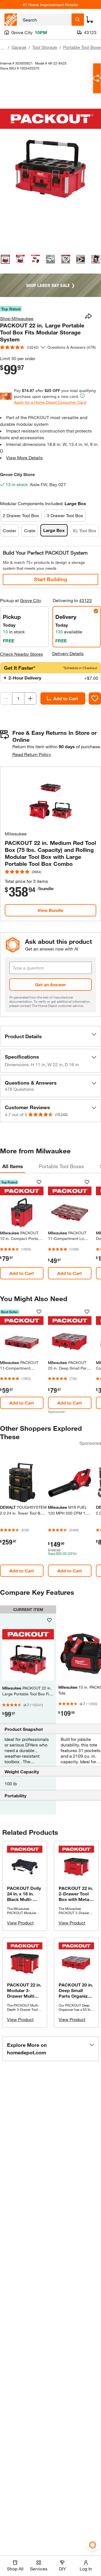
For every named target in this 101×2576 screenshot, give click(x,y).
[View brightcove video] (81, 259)
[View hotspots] (66, 259)
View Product (20, 1923)
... (3, 48)
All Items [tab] (13, 1166)
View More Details (24, 458)
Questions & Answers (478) (72, 347)
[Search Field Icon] (78, 20)
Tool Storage (45, 47)
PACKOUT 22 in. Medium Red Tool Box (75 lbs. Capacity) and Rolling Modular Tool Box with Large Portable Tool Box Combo (50, 853)
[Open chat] (97, 78)
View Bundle (50, 910)
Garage (19, 47)
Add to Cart (66, 698)
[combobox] (45, 20)
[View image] (5, 259)
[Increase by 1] (30, 698)
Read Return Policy (32, 754)
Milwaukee (16, 834)
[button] (50, 1036)
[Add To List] (95, 698)
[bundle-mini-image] (50, 799)
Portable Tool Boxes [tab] (61, 1166)
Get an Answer (50, 984)
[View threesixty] (50, 259)
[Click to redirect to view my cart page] (90, 20)
